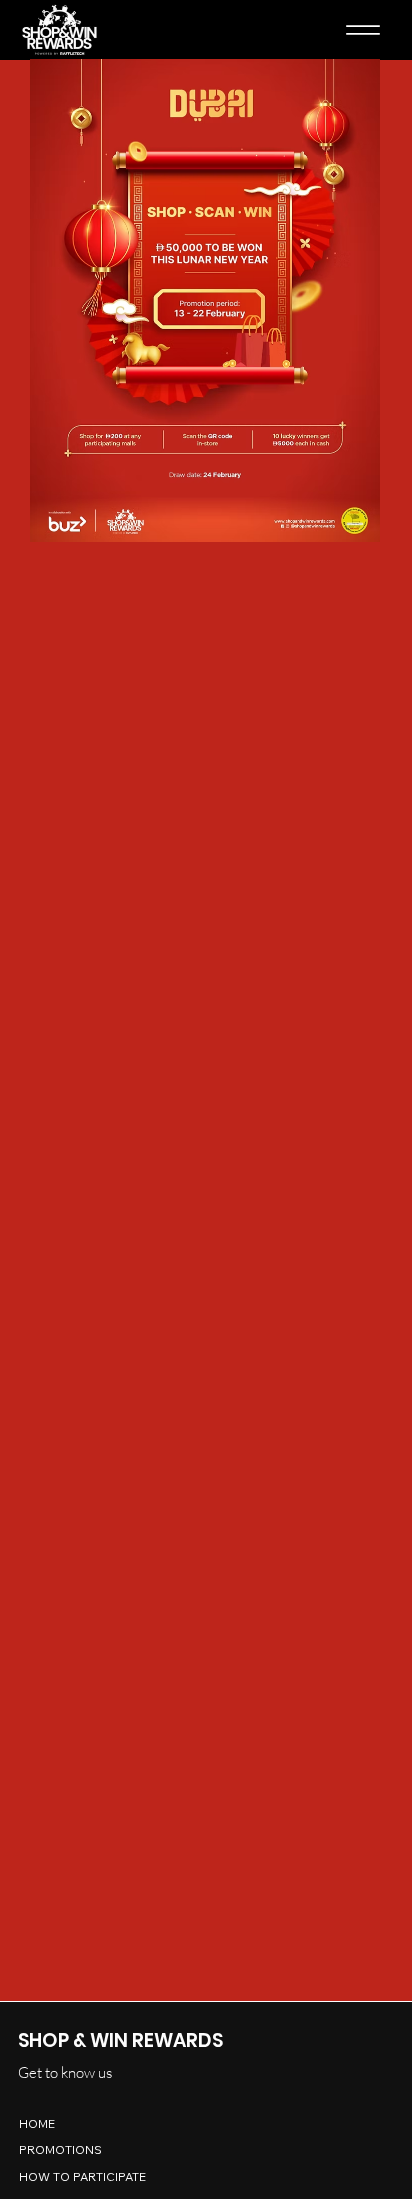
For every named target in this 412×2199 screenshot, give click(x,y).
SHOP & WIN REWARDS (120, 2040)
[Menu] (363, 30)
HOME (37, 2123)
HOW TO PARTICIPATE (82, 2176)
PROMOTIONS (60, 2149)
